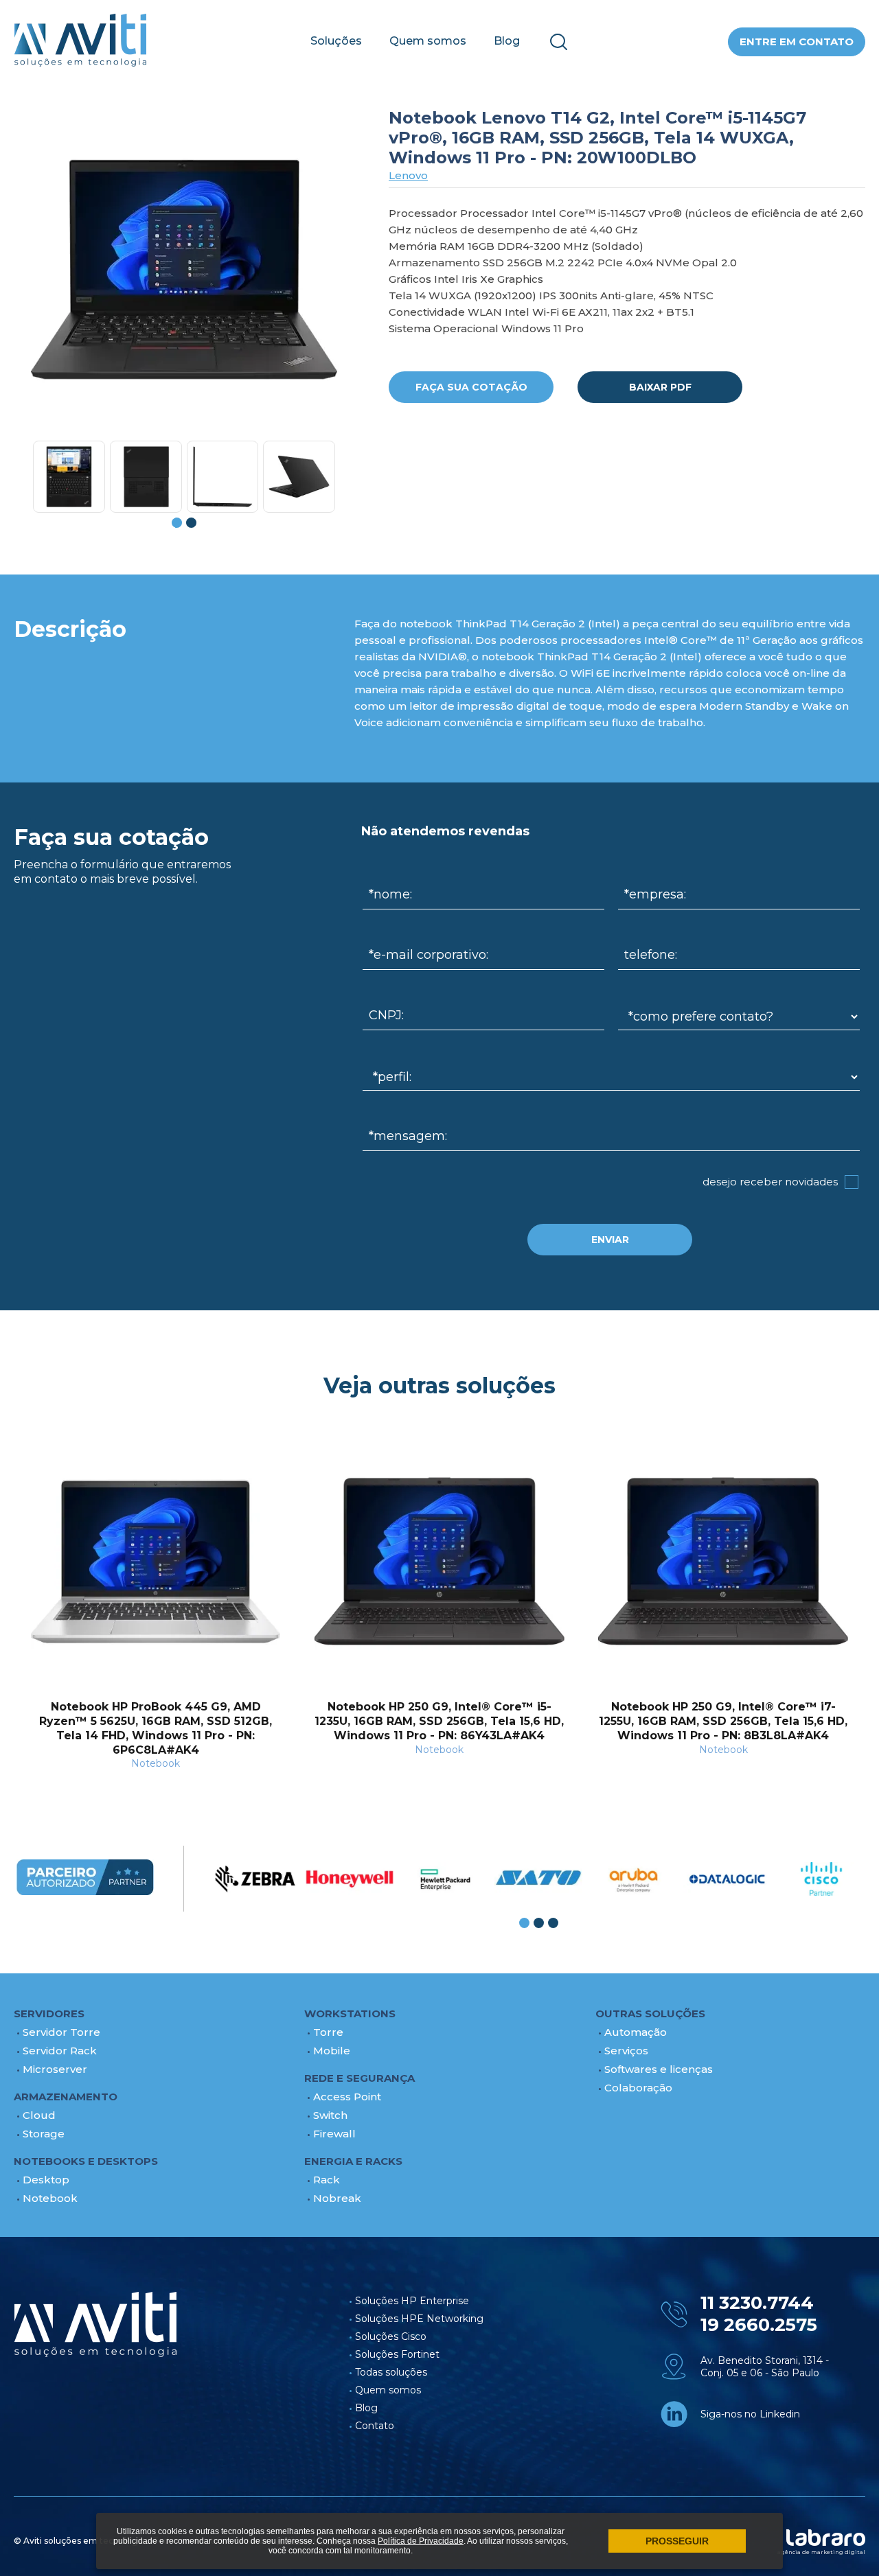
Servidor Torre (61, 2032)
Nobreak (337, 2198)
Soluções (336, 41)
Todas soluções (391, 2372)
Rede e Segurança (359, 2078)
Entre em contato (797, 42)
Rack (327, 2180)
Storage (44, 2134)
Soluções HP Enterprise (412, 2301)
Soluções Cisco (391, 2336)
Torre (328, 2032)
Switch (330, 2115)
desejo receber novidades (770, 1182)
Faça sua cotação (471, 387)
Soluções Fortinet (397, 2354)
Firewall (334, 2134)
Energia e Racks (353, 2161)
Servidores (49, 2014)
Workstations (350, 2014)
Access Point (347, 2097)
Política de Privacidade (421, 2541)
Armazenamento (66, 2097)
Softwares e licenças (659, 2069)
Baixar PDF (660, 387)
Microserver (55, 2069)
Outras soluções (650, 2014)
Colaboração (638, 2088)
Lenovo (408, 175)
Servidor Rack (60, 2051)
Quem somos (428, 41)
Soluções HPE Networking (419, 2319)
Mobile (332, 2051)
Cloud (39, 2115)
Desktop (46, 2180)
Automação (636, 2032)
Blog (507, 41)
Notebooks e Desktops (86, 2161)
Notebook (50, 2198)
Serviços (626, 2051)
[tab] (177, 523)
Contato (375, 2426)
